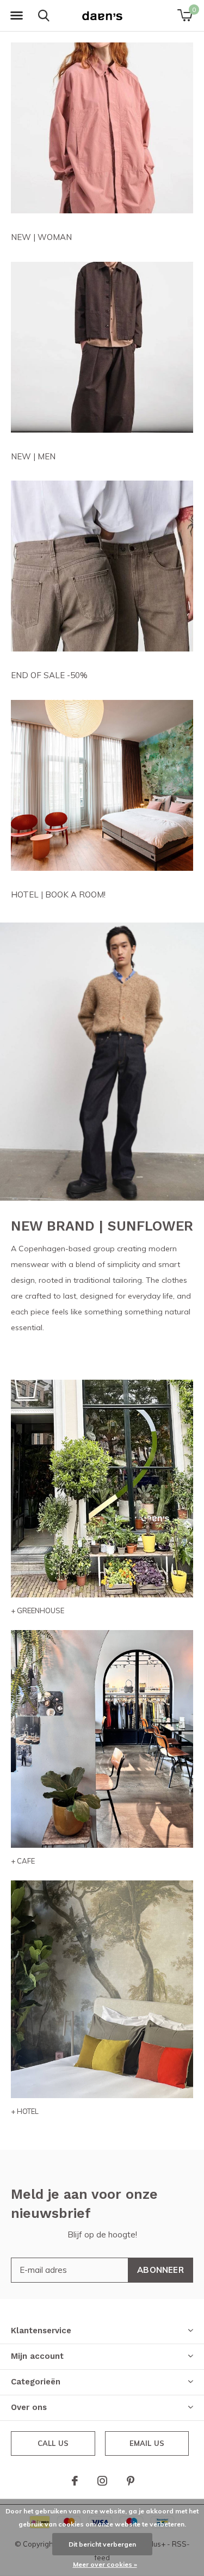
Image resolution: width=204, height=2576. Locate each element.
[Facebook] (75, 2481)
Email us (147, 2443)
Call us (53, 2443)
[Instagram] (102, 2481)
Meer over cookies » (105, 2564)
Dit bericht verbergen (102, 2544)
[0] (185, 15)
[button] (16, 16)
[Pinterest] (131, 2481)
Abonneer (160, 2270)
